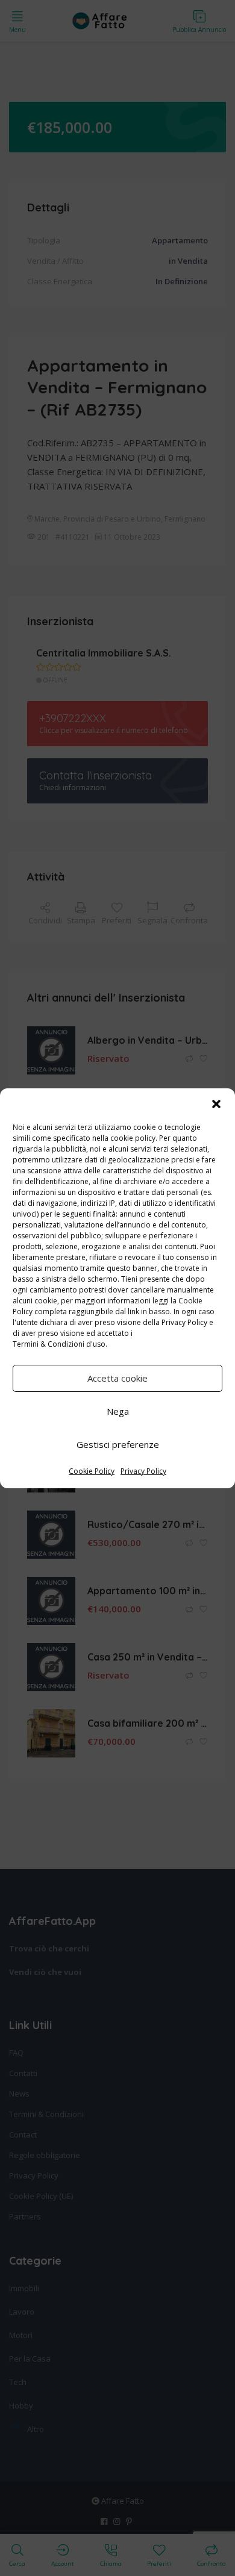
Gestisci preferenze (118, 1444)
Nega (118, 1411)
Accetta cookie (117, 1378)
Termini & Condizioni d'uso (59, 1344)
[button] (216, 1104)
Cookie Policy (92, 1471)
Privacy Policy (184, 1322)
